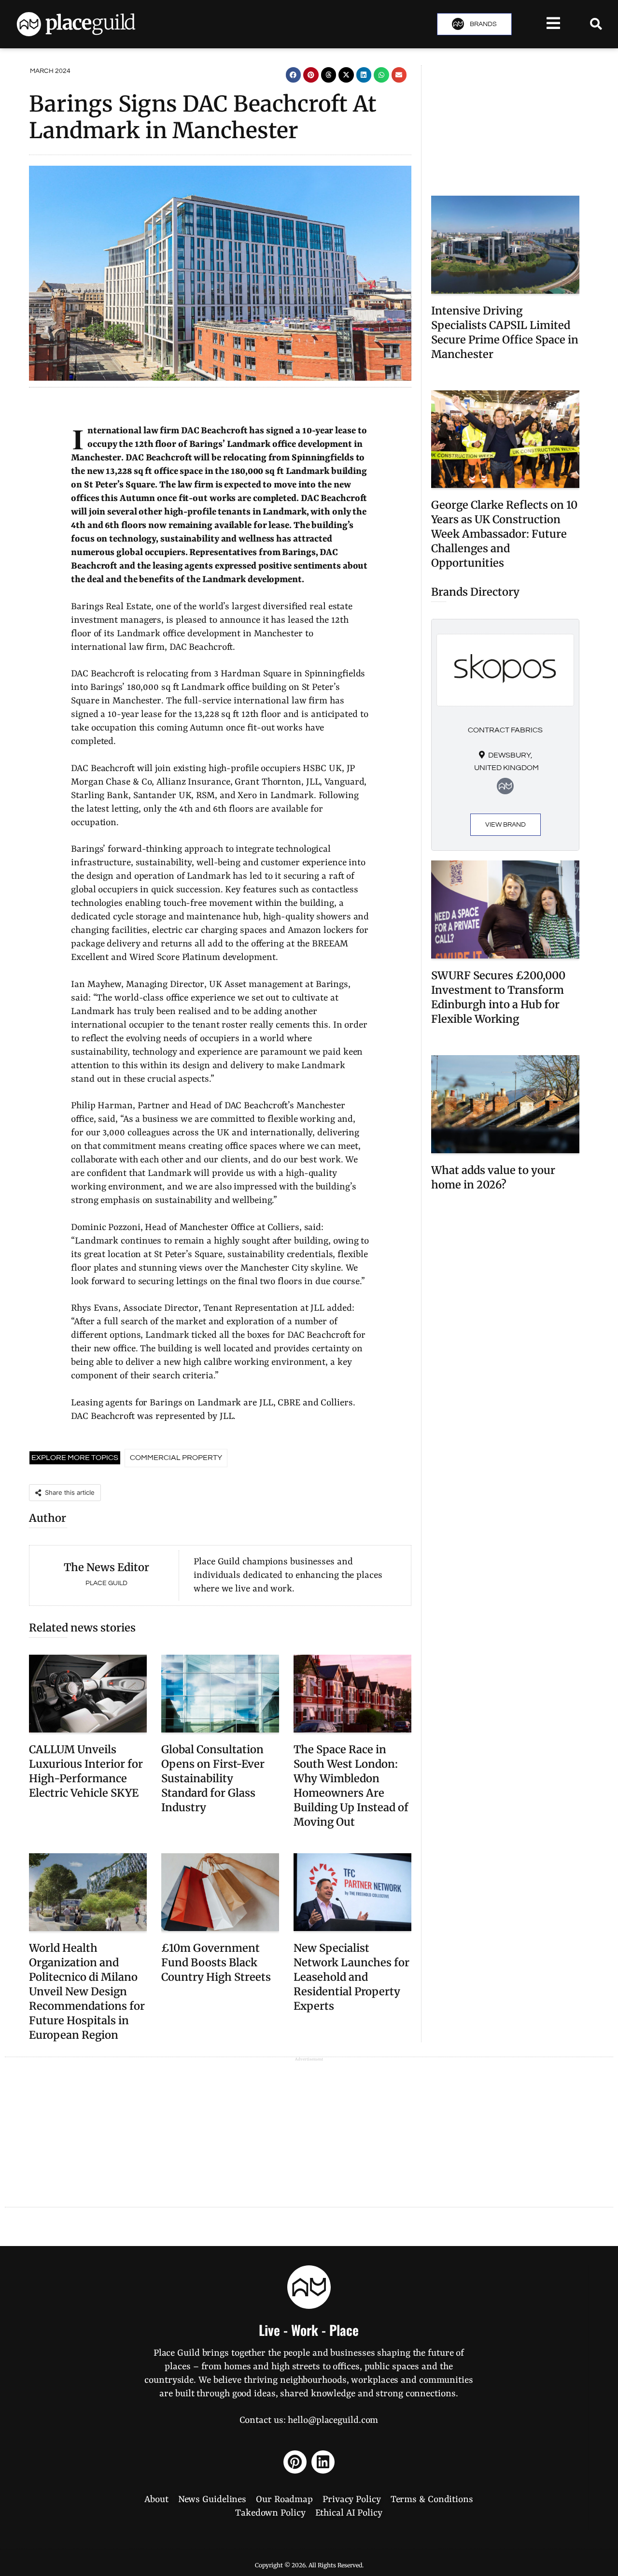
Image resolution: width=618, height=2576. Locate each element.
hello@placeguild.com (333, 2420)
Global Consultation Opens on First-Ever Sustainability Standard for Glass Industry (213, 1778)
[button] (294, 75)
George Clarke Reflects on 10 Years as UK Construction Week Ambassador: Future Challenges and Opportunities (504, 534)
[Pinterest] (295, 2462)
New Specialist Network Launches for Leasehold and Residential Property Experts (351, 1977)
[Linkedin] (323, 2462)
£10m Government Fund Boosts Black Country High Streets (216, 1962)
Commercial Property (176, 1458)
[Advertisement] (505, 126)
